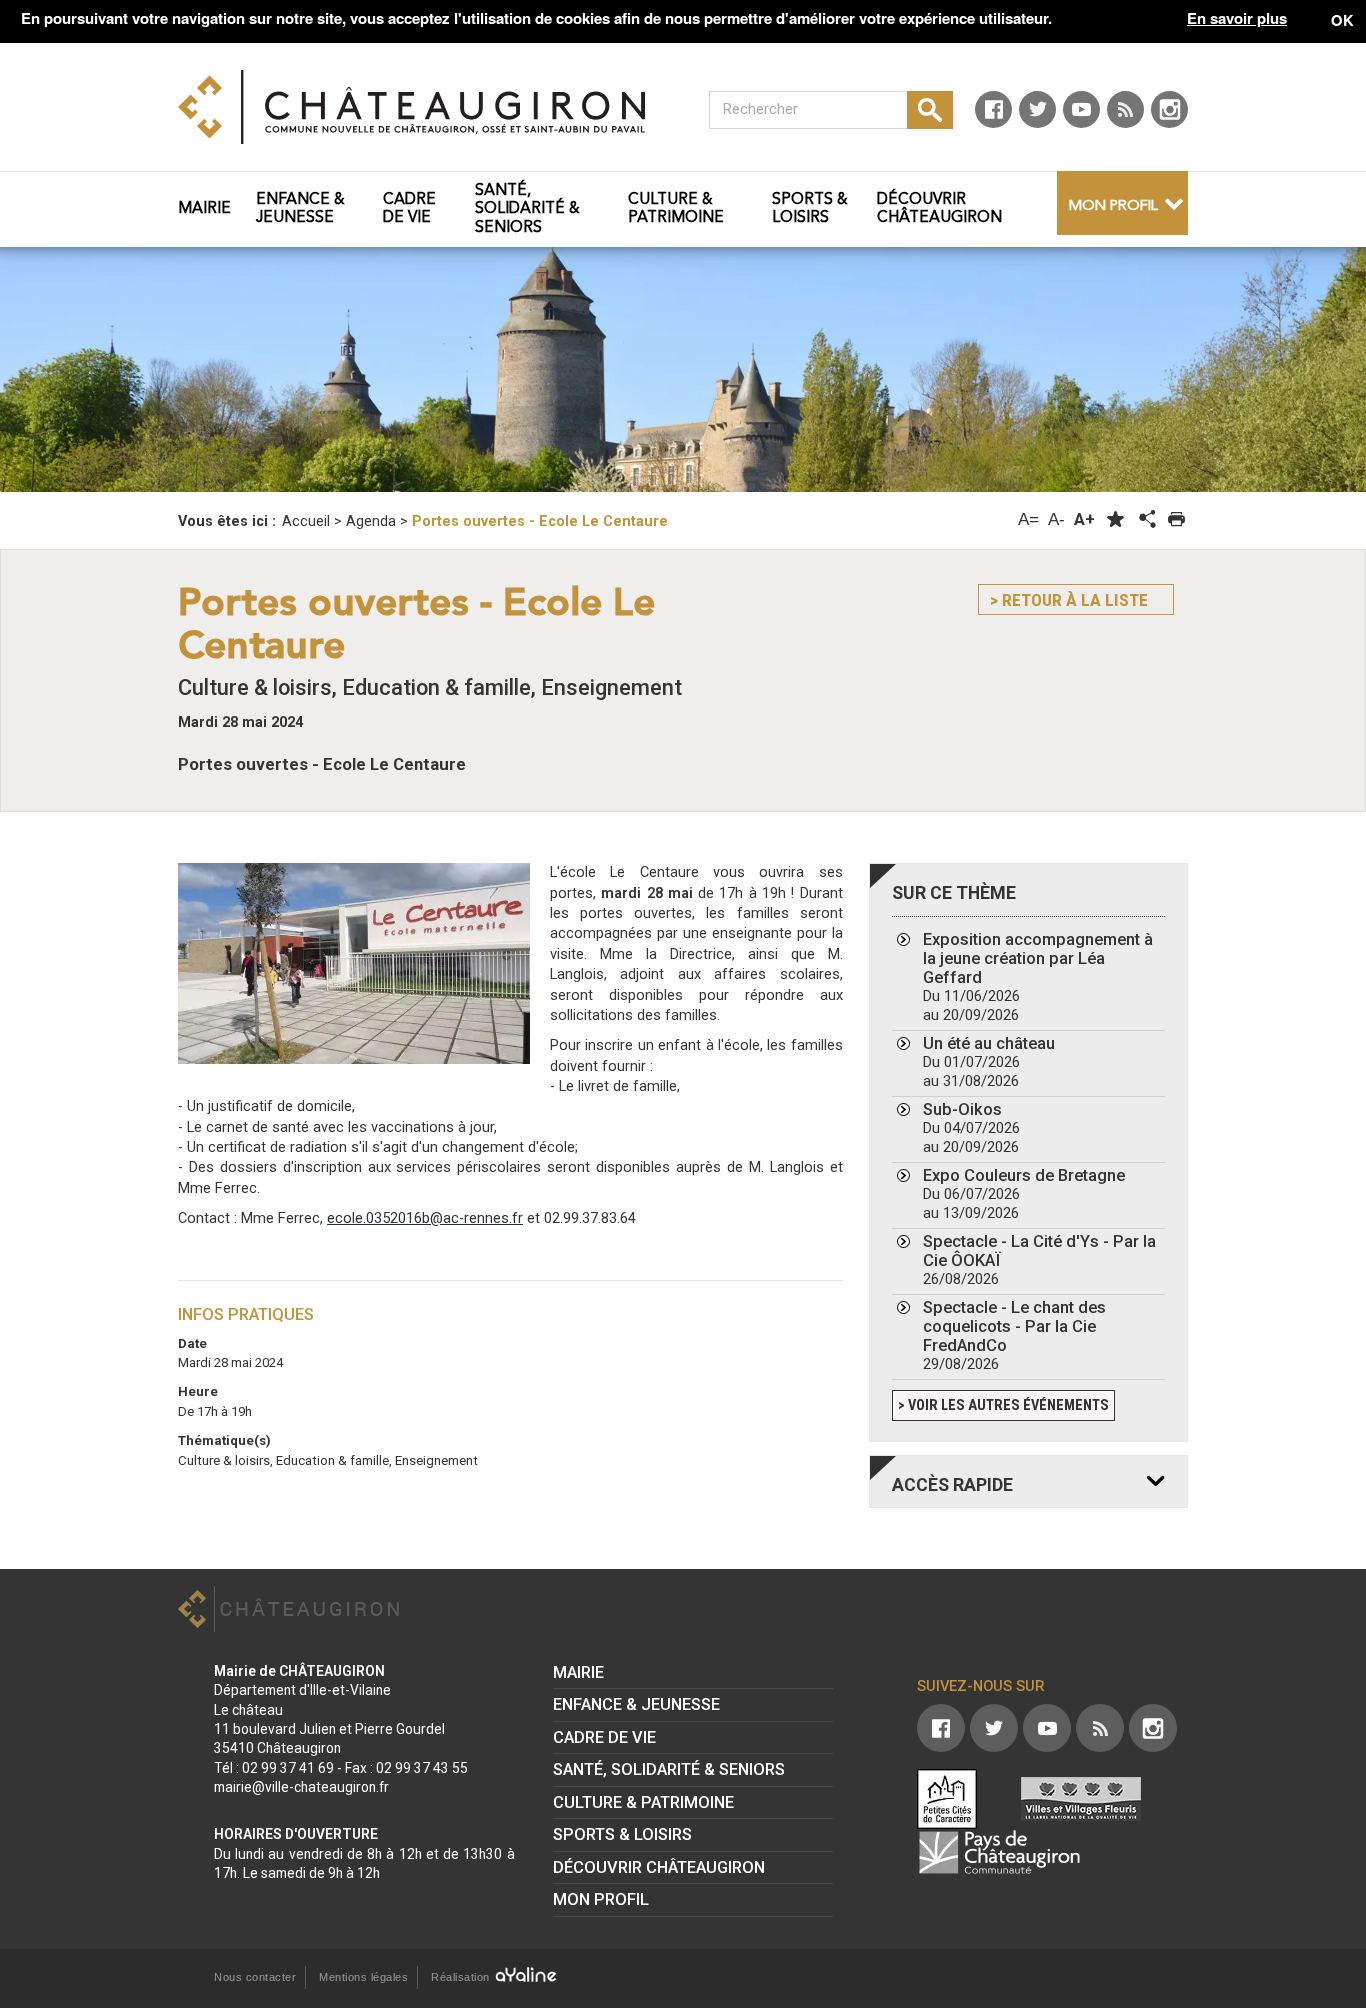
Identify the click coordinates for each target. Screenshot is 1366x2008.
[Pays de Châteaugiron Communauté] (999, 1852)
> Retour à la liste (1069, 600)
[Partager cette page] (1146, 520)
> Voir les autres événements (1003, 1405)
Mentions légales (363, 1977)
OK (1342, 20)
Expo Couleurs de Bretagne (1024, 1194)
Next (1261, 377)
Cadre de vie (604, 1737)
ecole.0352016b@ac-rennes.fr (425, 1218)
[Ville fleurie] (1081, 1799)
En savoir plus (1237, 18)
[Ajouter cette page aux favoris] (1115, 519)
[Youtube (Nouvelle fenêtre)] (1081, 109)
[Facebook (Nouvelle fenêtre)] (993, 109)
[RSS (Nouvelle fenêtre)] (1125, 109)
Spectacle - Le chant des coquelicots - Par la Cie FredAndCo (1014, 1335)
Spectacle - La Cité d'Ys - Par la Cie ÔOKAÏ (1039, 1260)
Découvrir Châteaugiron (659, 1867)
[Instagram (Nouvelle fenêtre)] (1169, 109)
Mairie (578, 1672)
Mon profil (1113, 206)
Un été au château (989, 1062)
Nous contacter (255, 1977)
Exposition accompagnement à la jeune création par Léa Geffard (1038, 977)
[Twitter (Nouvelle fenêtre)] (1037, 109)
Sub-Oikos (971, 1128)
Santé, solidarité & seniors (669, 1769)
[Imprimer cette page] (1176, 519)
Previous (105, 377)
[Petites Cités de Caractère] (947, 1799)
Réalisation (462, 1977)
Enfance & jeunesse (636, 1704)
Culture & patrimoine (643, 1802)
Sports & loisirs (622, 1834)
